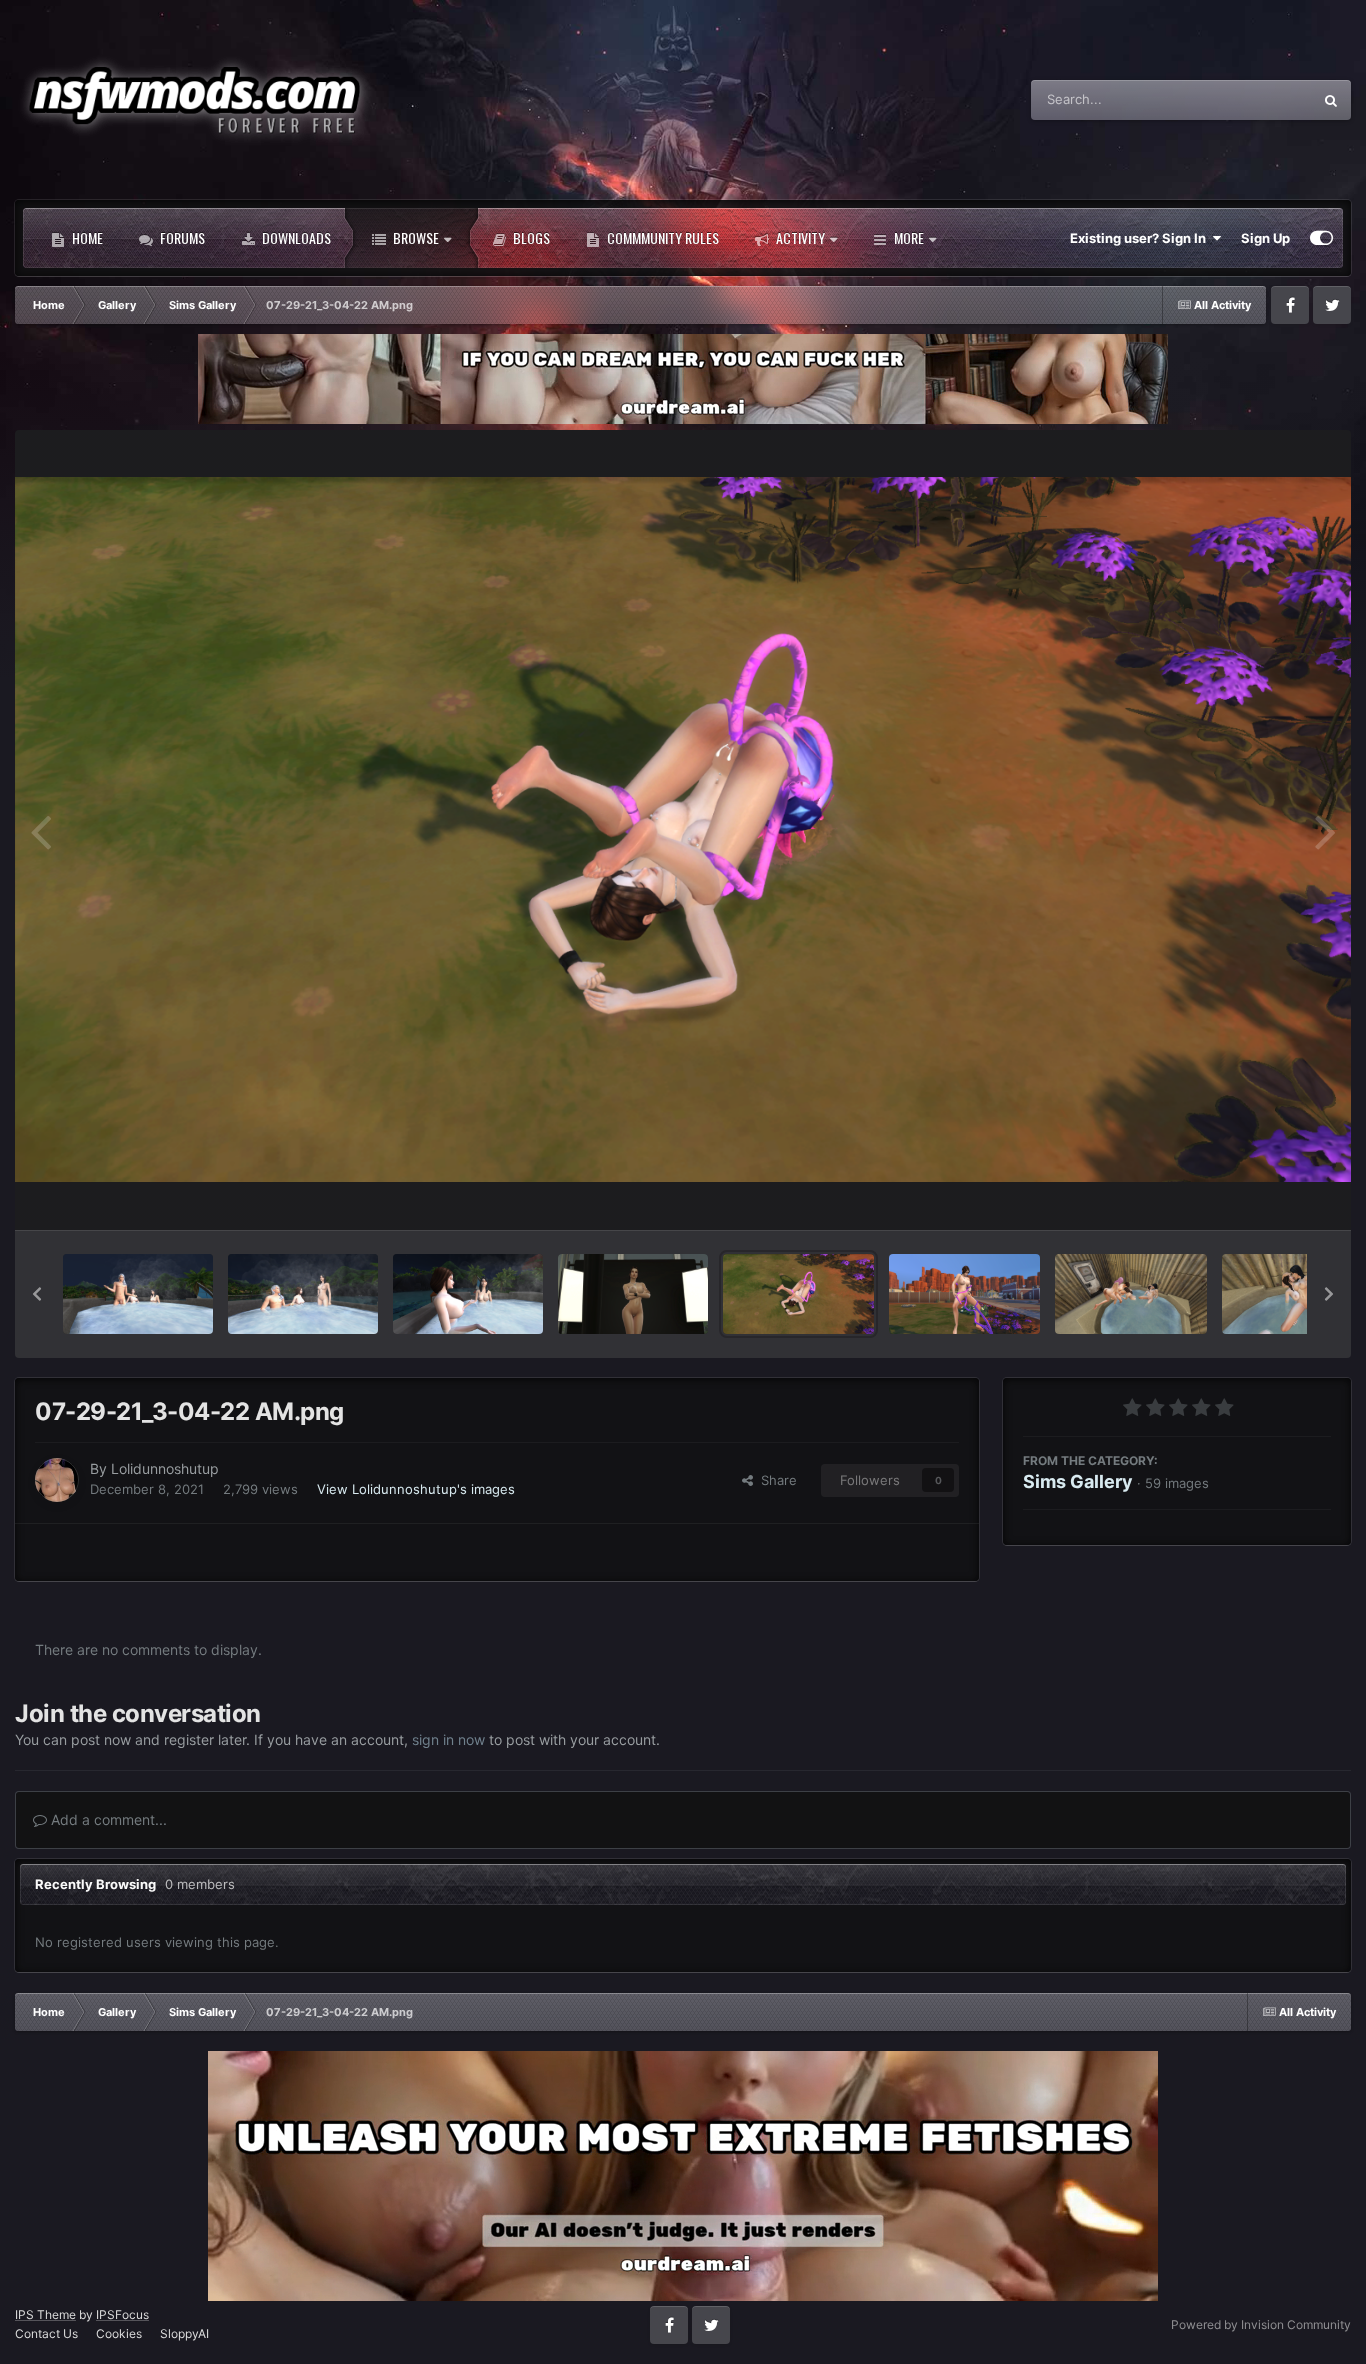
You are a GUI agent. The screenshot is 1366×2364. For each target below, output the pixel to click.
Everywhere (1250, 99)
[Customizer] (1321, 238)
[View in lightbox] (683, 830)
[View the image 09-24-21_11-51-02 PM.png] (468, 1294)
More (909, 237)
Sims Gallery (1078, 1480)
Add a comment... (107, 1819)
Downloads (295, 237)
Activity (799, 237)
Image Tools (1269, 1193)
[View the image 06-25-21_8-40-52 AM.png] (1130, 1294)
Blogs (530, 237)
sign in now (448, 1739)
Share (775, 1480)
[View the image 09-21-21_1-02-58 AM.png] (633, 1294)
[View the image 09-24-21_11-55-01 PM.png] (303, 1294)
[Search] (1331, 100)
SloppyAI (184, 2333)
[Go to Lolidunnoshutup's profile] (57, 1480)
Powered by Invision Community (1261, 2324)
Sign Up (1265, 238)
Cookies (119, 2333)
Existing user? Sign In (1141, 238)
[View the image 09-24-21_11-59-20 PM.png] (138, 1294)
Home (86, 237)
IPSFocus (122, 2314)
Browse (414, 237)
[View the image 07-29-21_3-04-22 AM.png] (798, 1294)
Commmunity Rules (661, 237)
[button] (37, 1294)
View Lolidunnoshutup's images (416, 1488)
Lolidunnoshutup (165, 1468)
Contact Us (46, 2333)
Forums (181, 237)
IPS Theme (45, 2314)
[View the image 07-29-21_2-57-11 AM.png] (964, 1294)
